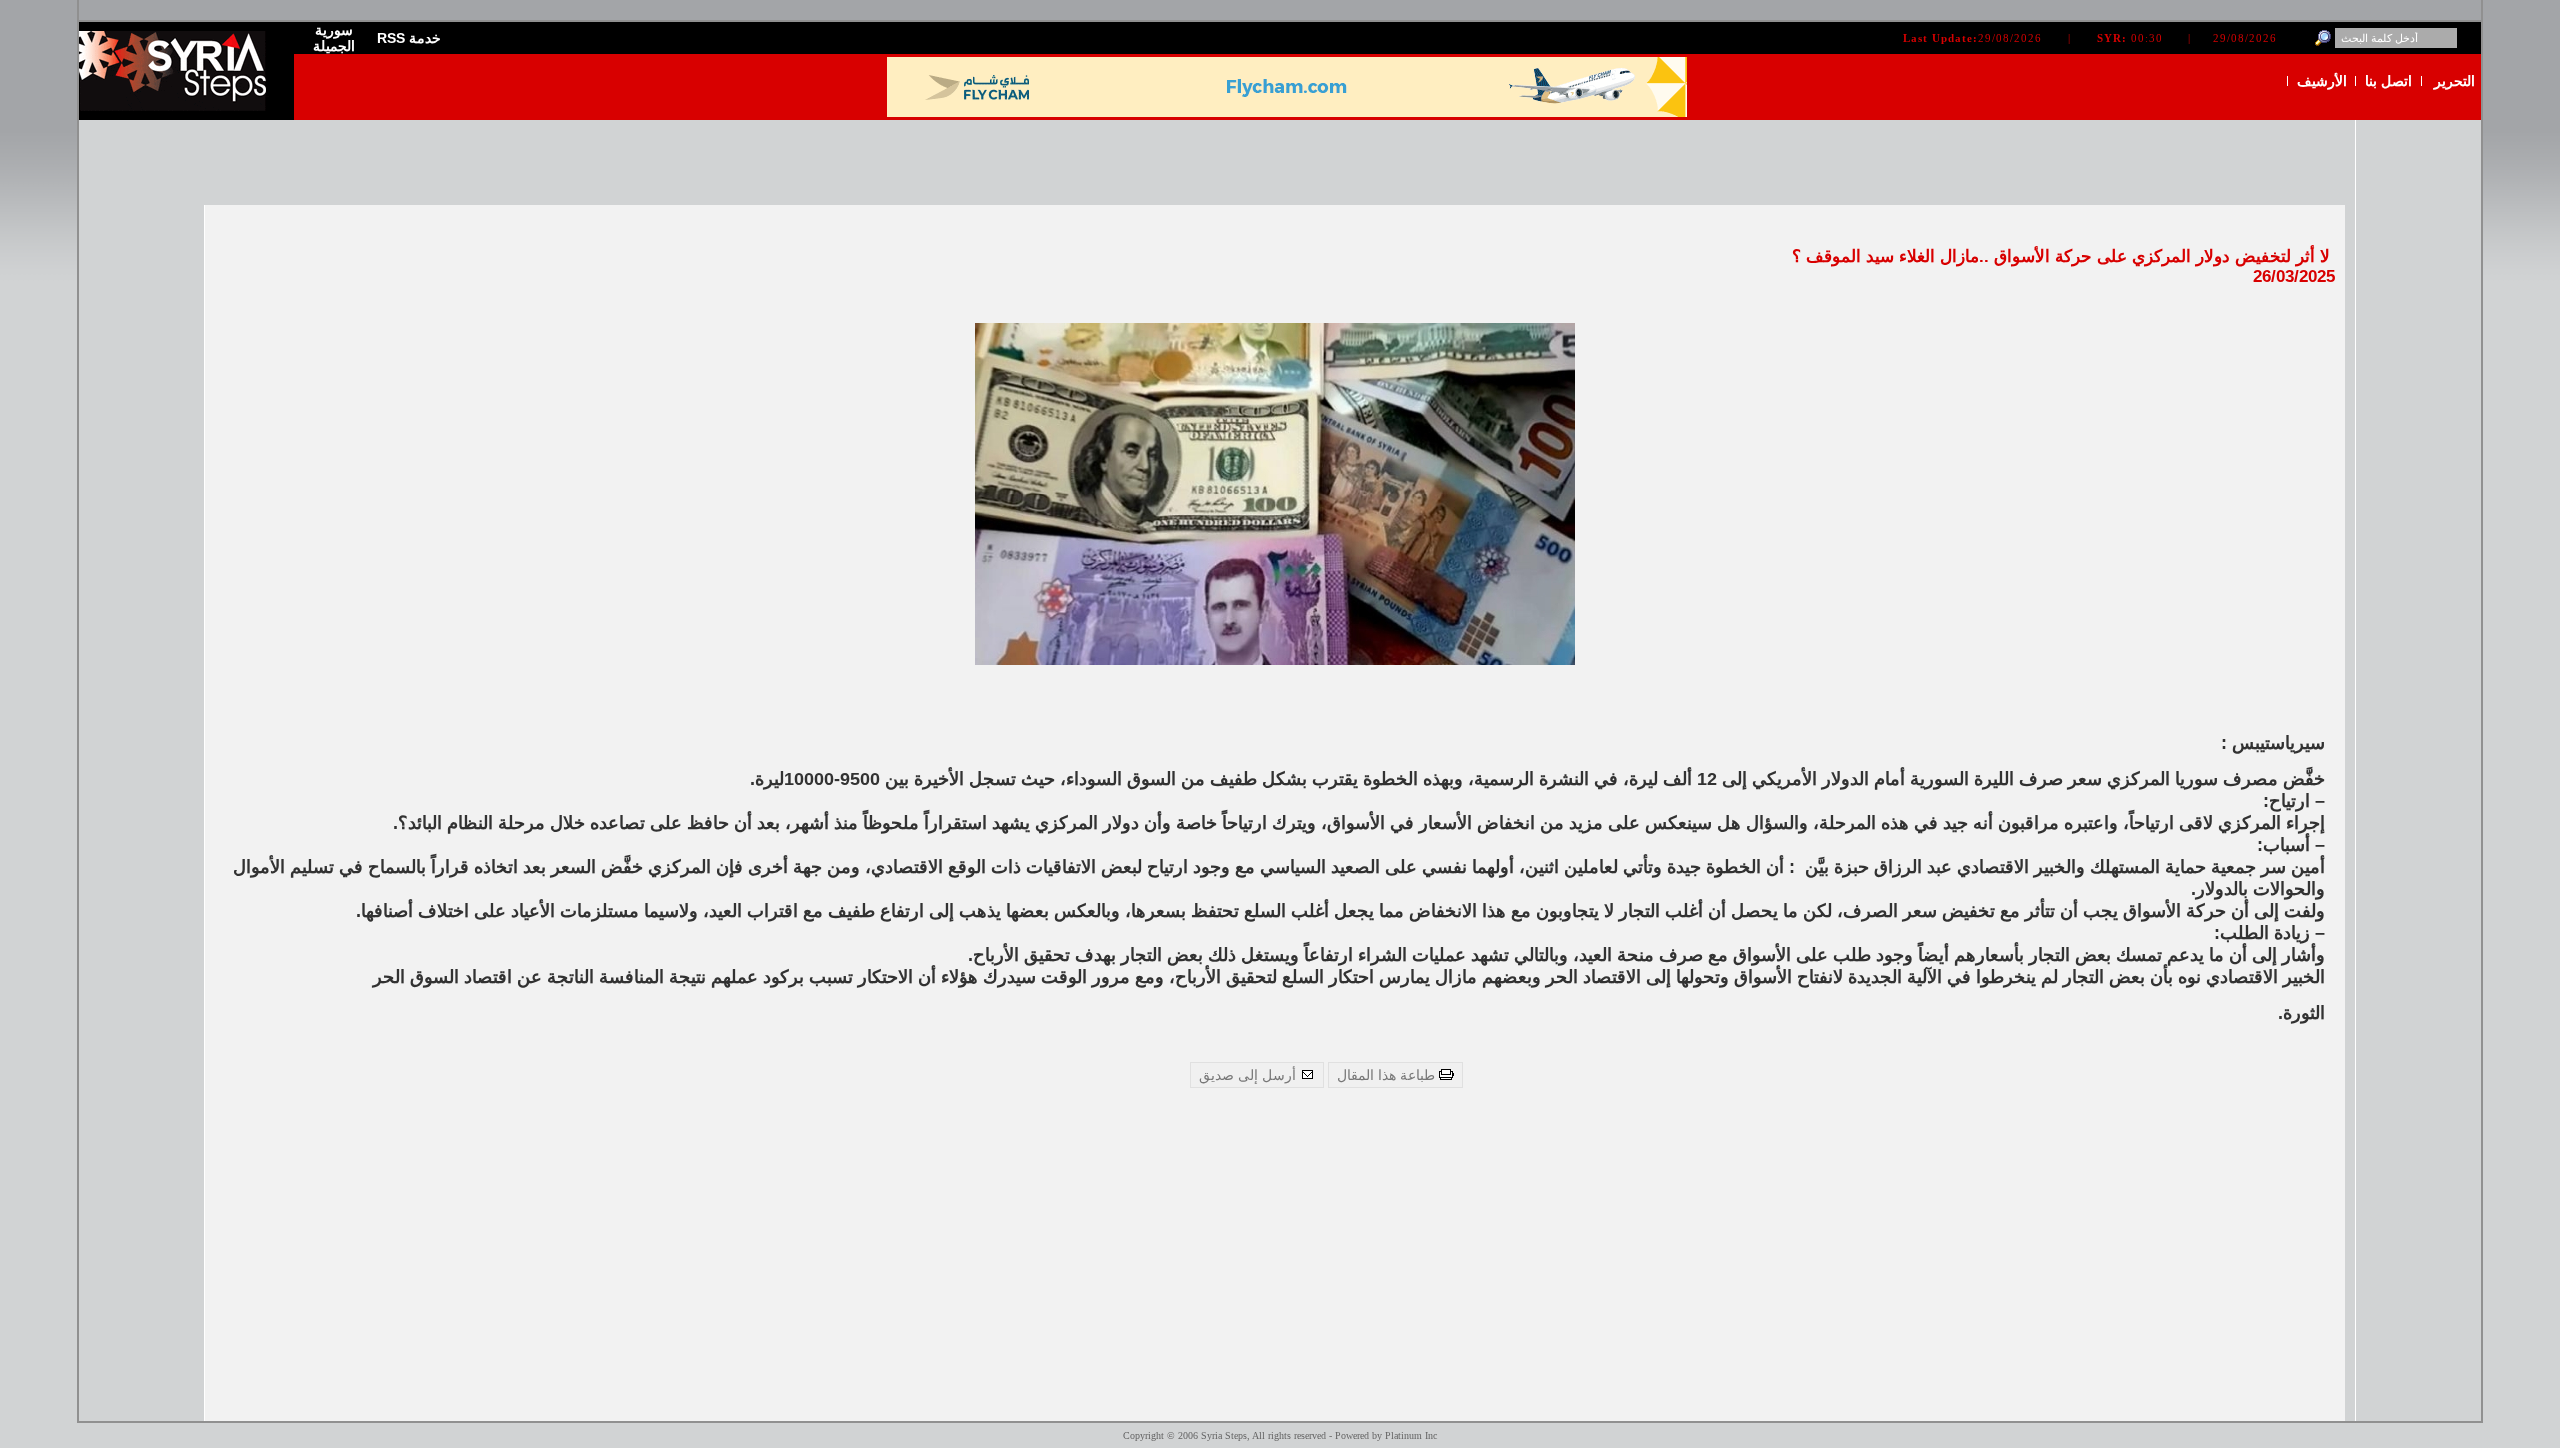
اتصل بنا (2388, 81)
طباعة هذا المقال (1388, 1075)
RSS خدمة (409, 38)
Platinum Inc (1411, 1435)
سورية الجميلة (334, 38)
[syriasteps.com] (179, 106)
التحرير (2454, 81)
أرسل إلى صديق (1249, 1075)
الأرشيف (2322, 81)
